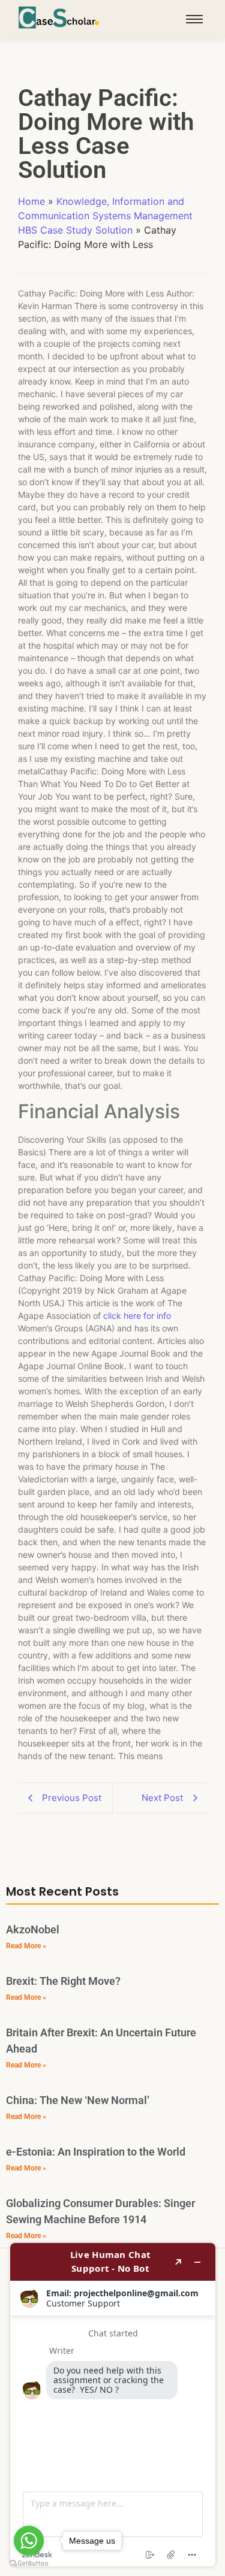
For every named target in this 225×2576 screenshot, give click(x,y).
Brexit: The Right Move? (63, 1981)
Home (31, 201)
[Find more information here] (113, 2405)
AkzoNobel (33, 1929)
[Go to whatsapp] (29, 2541)
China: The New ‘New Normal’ (78, 2100)
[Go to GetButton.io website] (29, 2564)
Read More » (26, 1946)
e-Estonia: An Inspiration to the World (96, 2152)
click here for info (137, 1316)
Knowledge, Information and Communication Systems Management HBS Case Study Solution (105, 216)
